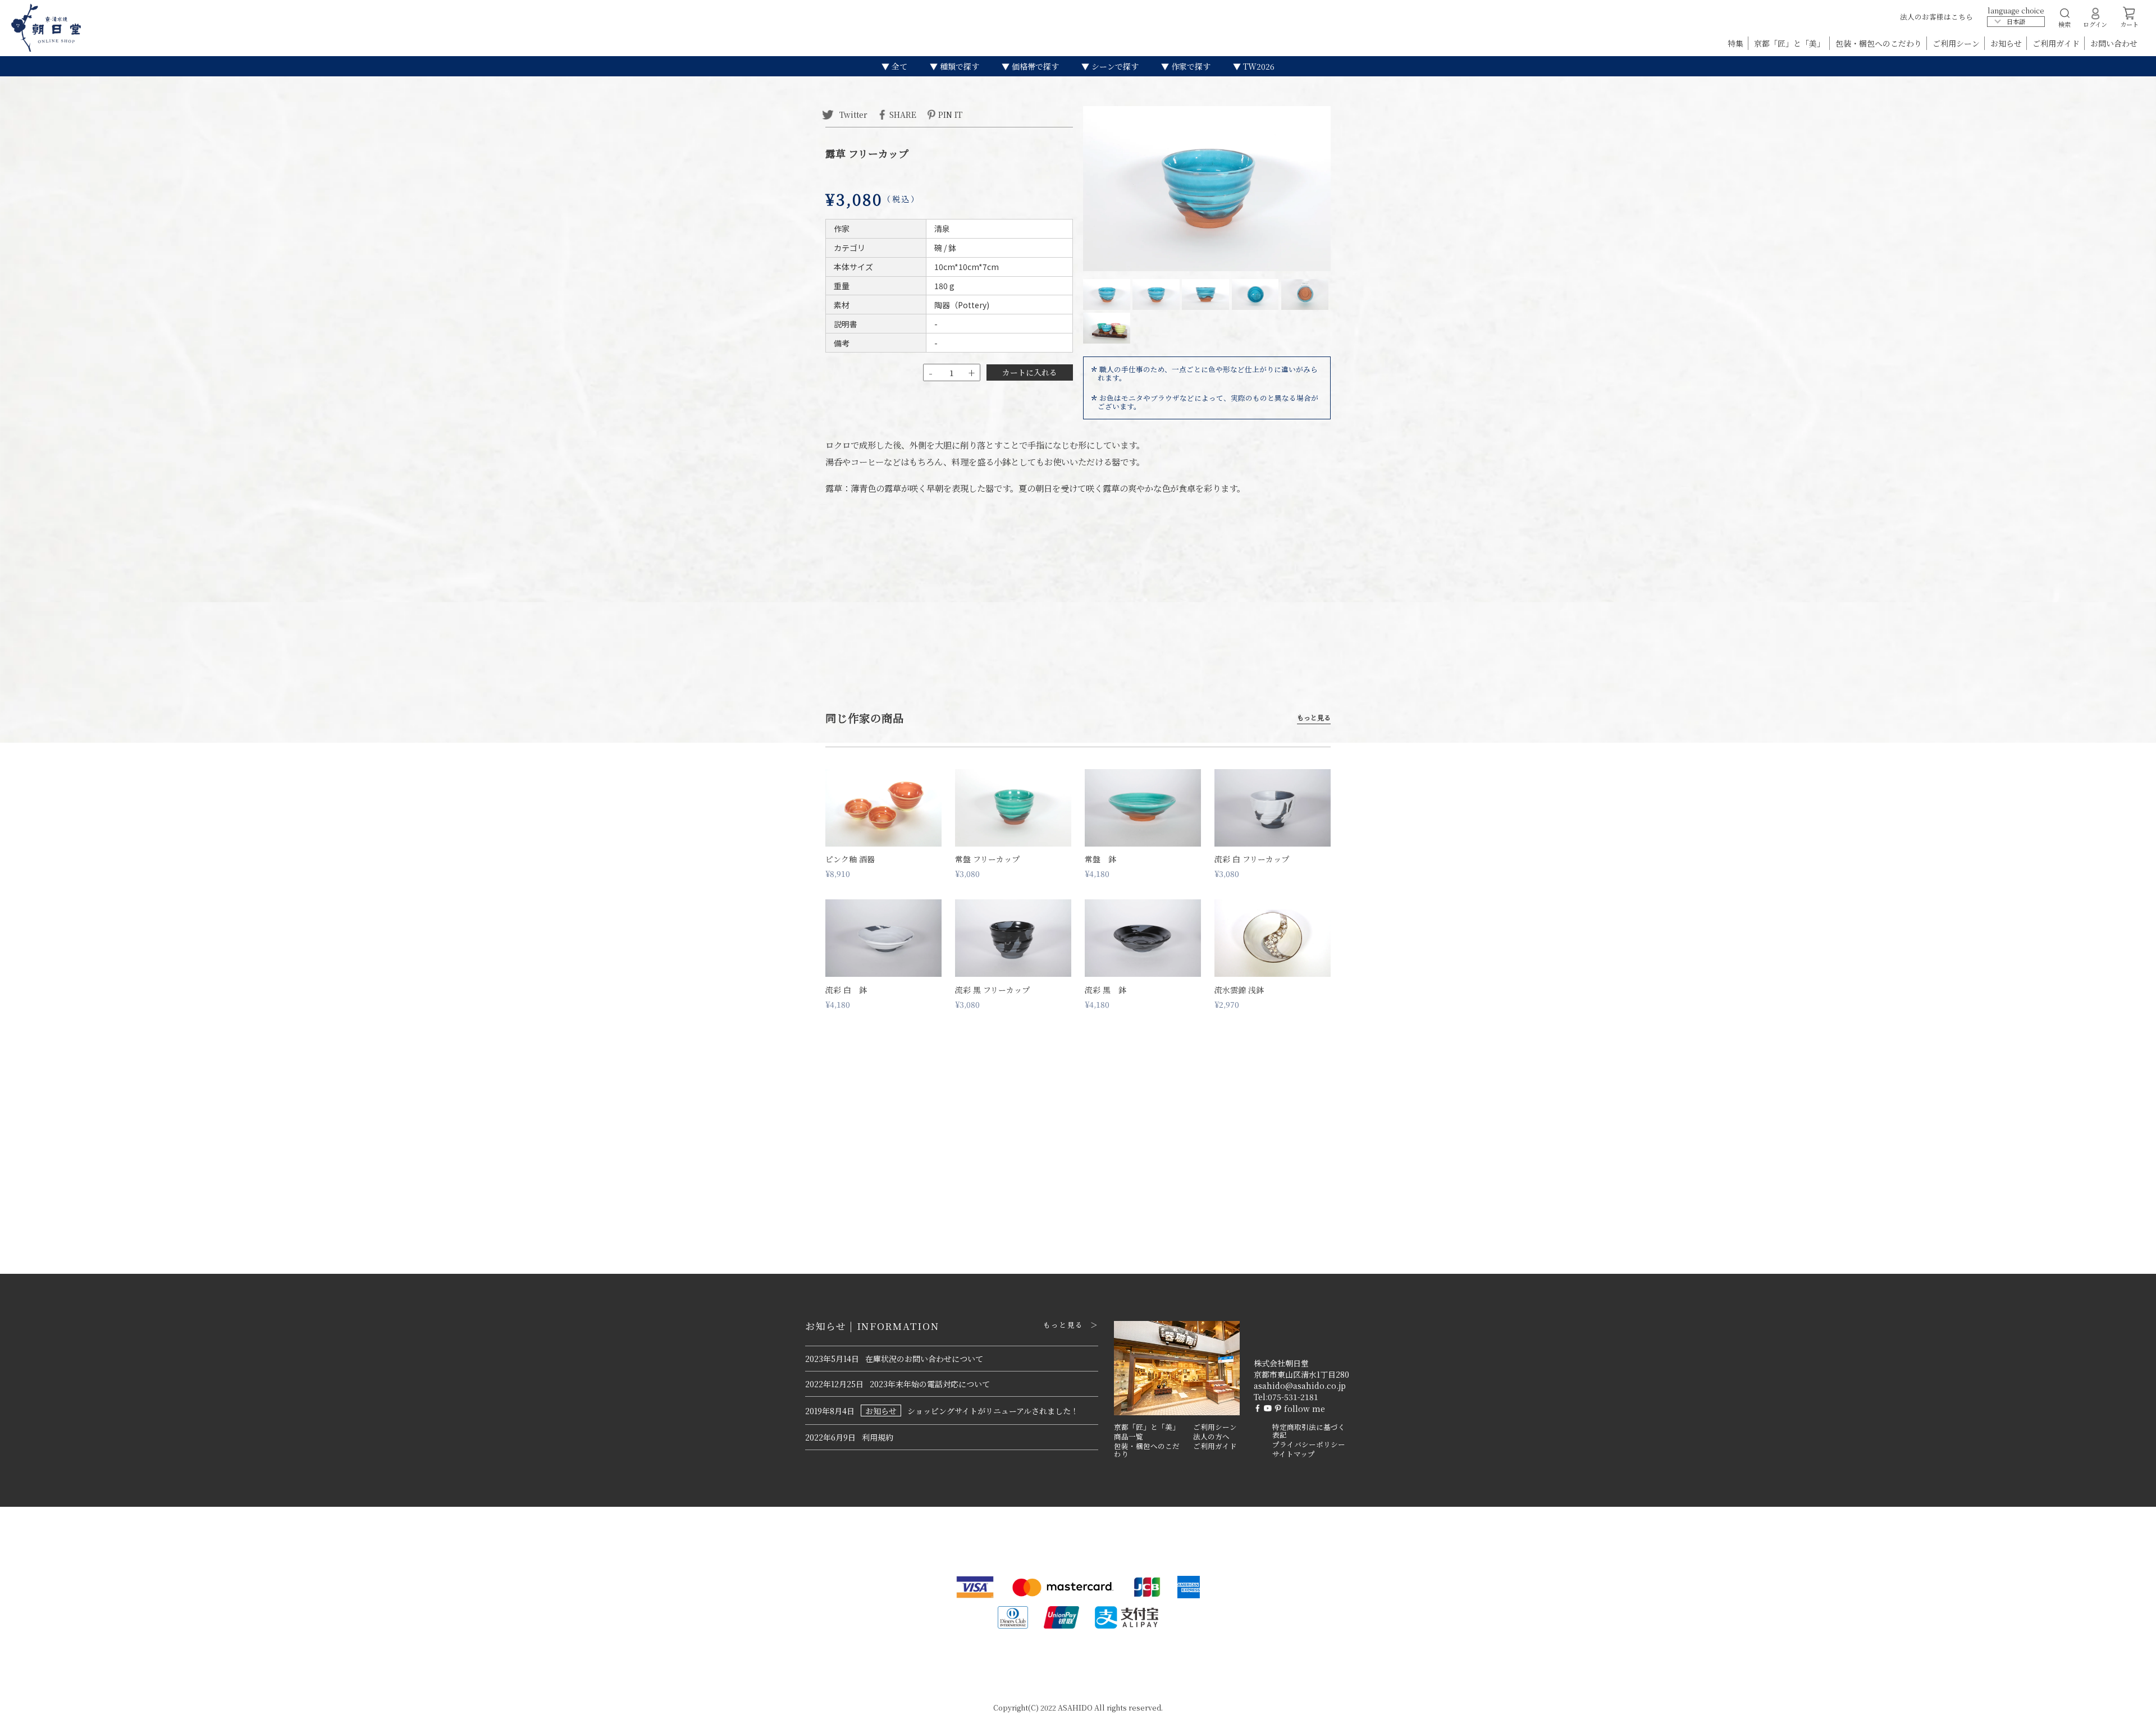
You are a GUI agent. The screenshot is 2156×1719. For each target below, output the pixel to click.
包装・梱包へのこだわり (1880, 43)
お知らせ (2007, 43)
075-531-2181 (1293, 1397)
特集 (1737, 43)
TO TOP (2130, 1703)
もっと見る (1314, 718)
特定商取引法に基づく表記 (1309, 1431)
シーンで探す (1114, 66)
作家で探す (1190, 66)
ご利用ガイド (2057, 43)
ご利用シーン (1957, 43)
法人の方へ (1211, 1437)
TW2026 (1258, 66)
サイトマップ (1294, 1454)
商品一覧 (1129, 1437)
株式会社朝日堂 (1281, 1363)
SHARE (903, 114)
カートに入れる (1030, 372)
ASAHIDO (1075, 1707)
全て (898, 66)
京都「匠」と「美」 (1790, 43)
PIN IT (950, 114)
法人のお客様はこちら (1936, 17)
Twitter (852, 114)
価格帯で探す (1034, 66)
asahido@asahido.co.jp (1300, 1386)
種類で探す (958, 66)
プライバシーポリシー (1309, 1444)
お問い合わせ (2114, 43)
